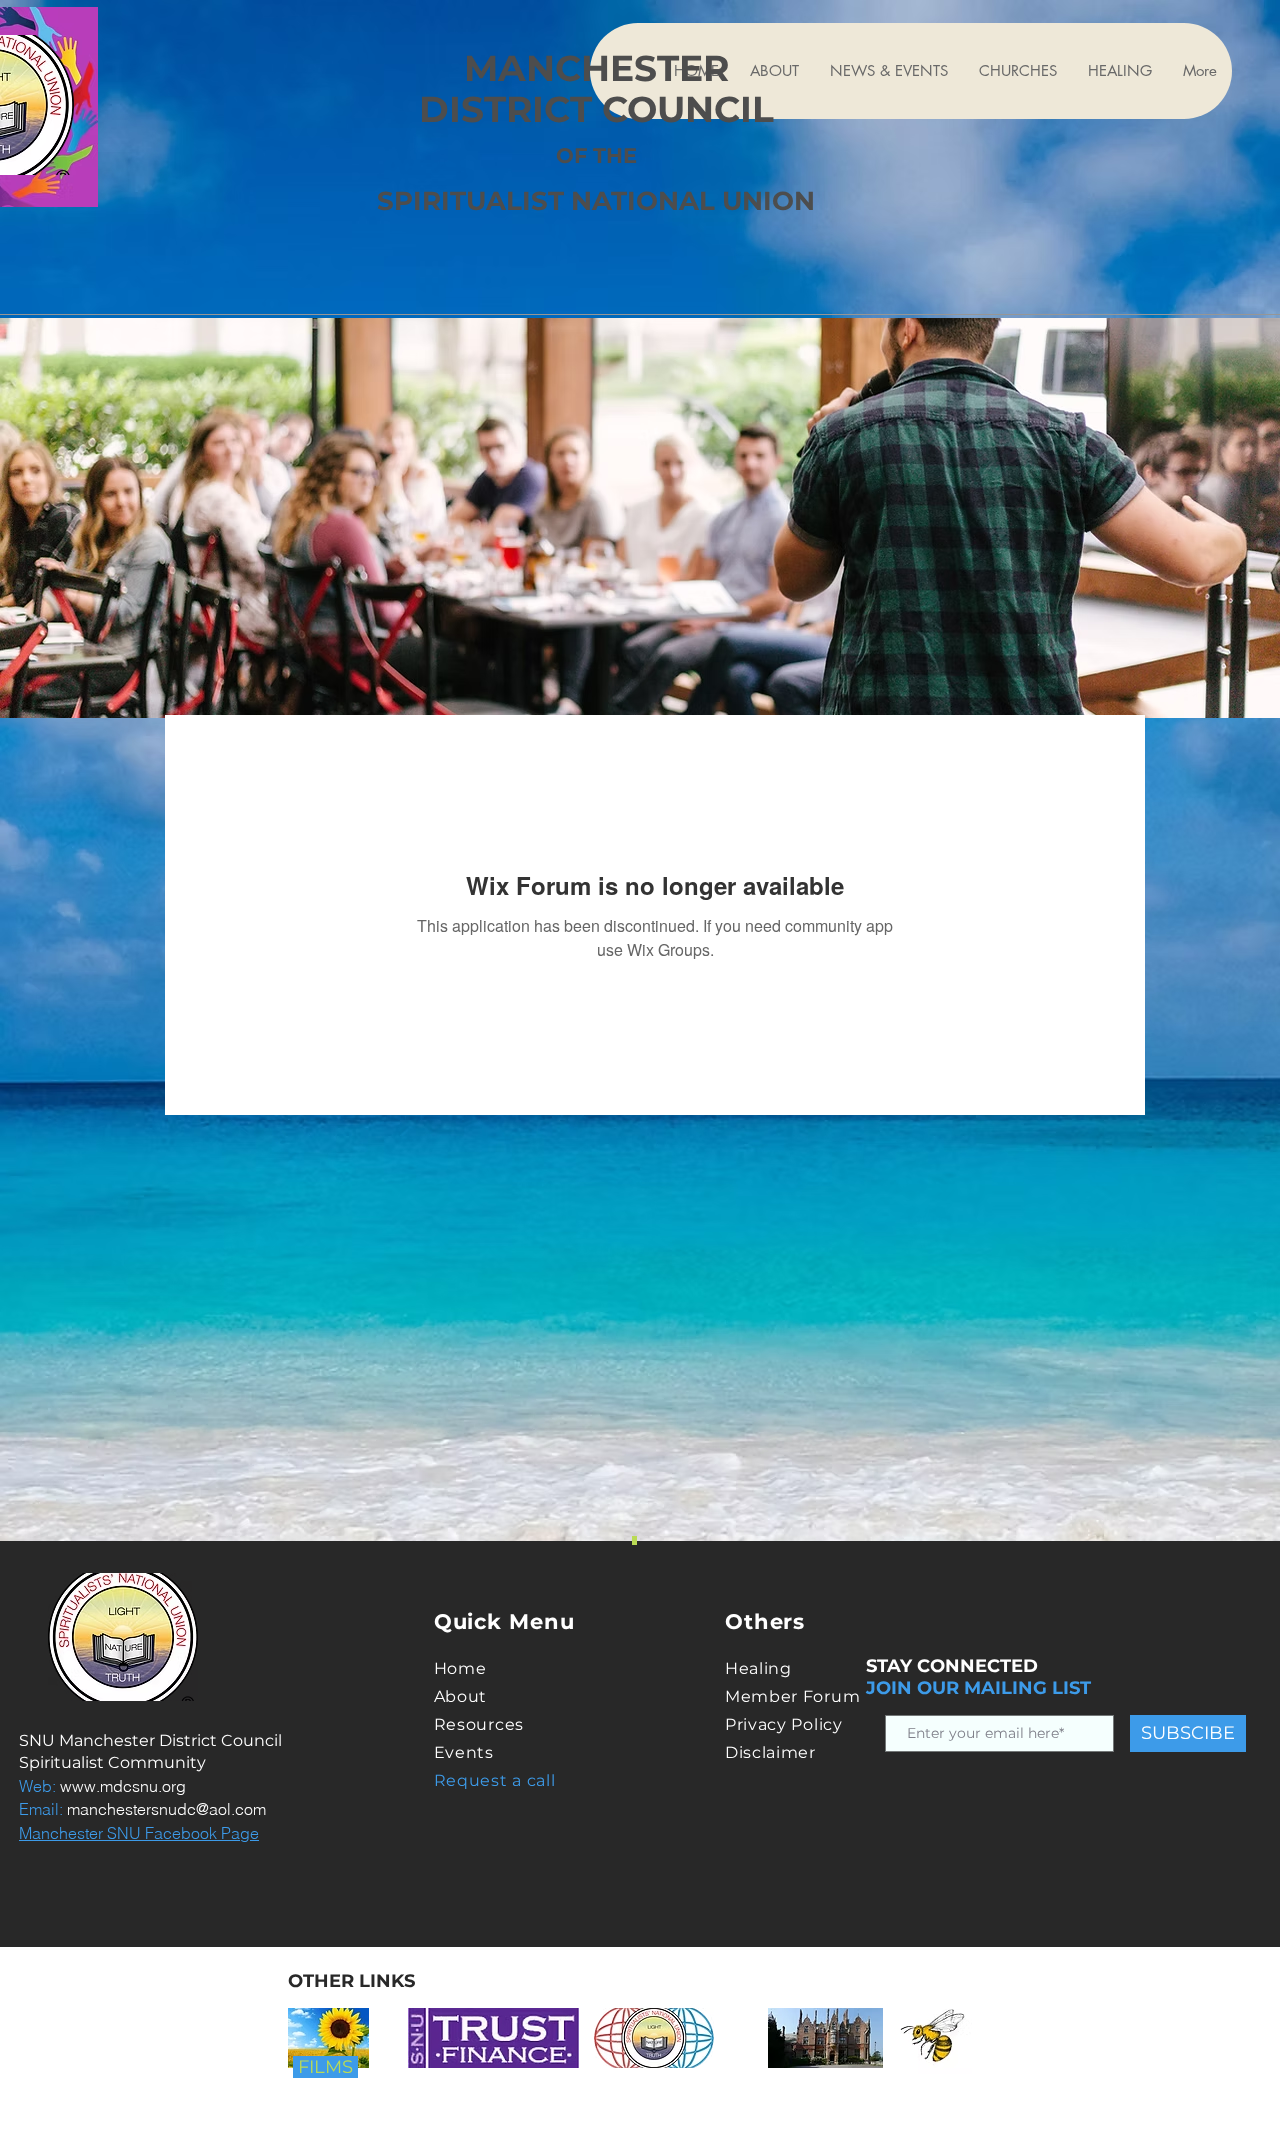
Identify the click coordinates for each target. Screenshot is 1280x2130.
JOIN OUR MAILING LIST (978, 1688)
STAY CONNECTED (952, 1666)
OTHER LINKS (351, 1981)
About (461, 1696)
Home (460, 1668)
